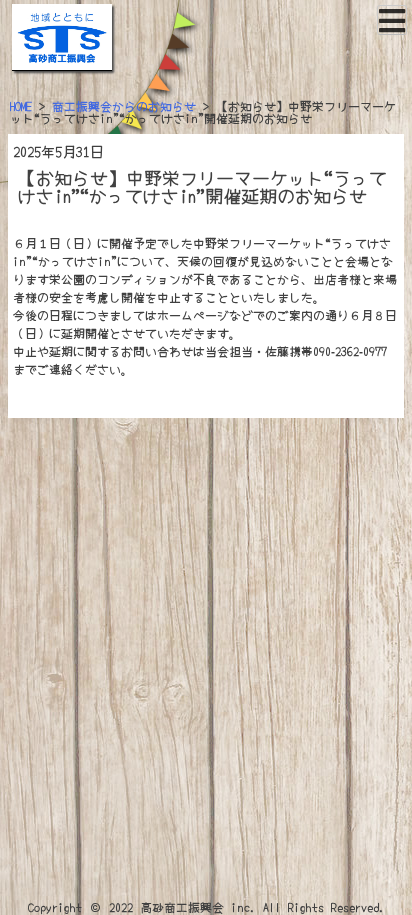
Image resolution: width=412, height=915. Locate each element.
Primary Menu (392, 20)
